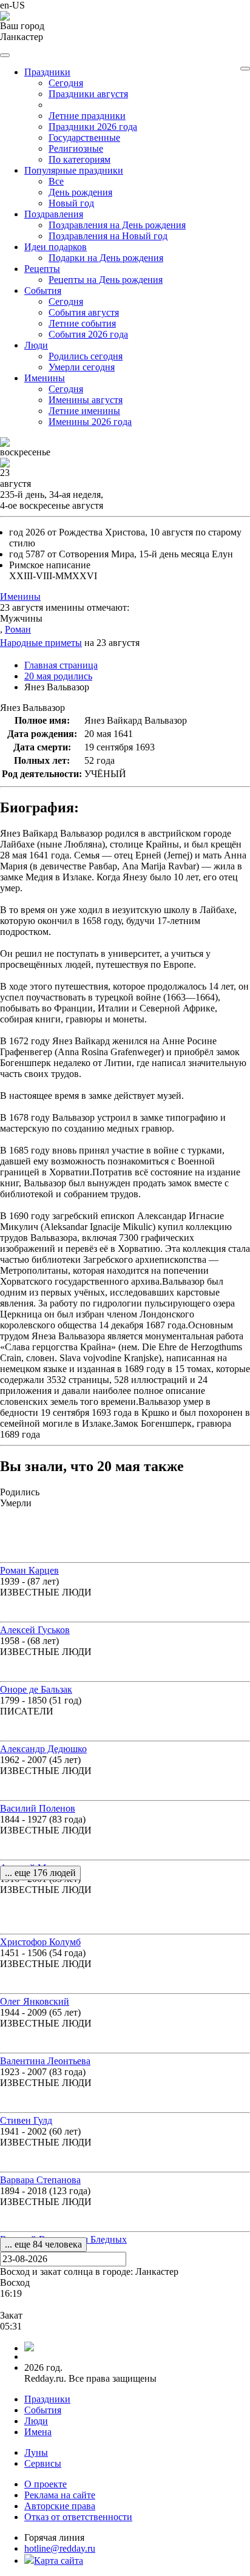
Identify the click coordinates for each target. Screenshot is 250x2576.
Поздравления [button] (54, 214)
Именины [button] (45, 378)
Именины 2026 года (90, 422)
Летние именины (84, 411)
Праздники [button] (47, 72)
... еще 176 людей (40, 1873)
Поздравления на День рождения (117, 225)
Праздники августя (88, 94)
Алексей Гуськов (35, 1630)
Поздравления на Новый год (108, 236)
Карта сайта (59, 2561)
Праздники (47, 2399)
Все (56, 181)
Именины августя (86, 400)
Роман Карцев (29, 1570)
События (43, 2410)
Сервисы (43, 2463)
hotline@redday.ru (60, 2548)
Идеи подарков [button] (56, 247)
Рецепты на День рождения (106, 280)
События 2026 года (88, 334)
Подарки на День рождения (106, 258)
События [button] (43, 291)
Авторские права (60, 2506)
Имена (38, 2432)
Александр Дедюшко (43, 1749)
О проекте (46, 2484)
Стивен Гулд (26, 2120)
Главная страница (61, 665)
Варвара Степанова (40, 2180)
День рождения (80, 192)
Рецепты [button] (42, 269)
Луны (36, 2452)
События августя (84, 312)
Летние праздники (87, 116)
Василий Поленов (38, 1808)
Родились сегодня (86, 356)
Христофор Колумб (40, 1942)
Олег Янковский (35, 2001)
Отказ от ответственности (78, 2517)
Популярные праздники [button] (74, 170)
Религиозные (76, 148)
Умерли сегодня (82, 367)
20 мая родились (58, 676)
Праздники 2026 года (93, 127)
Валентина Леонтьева (45, 2061)
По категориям (79, 159)
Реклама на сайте (60, 2495)
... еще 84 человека (43, 2244)
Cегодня (66, 83)
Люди (36, 2421)
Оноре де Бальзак (36, 1689)
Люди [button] (36, 345)
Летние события (82, 323)
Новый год (71, 203)
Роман (18, 629)
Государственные (84, 138)
